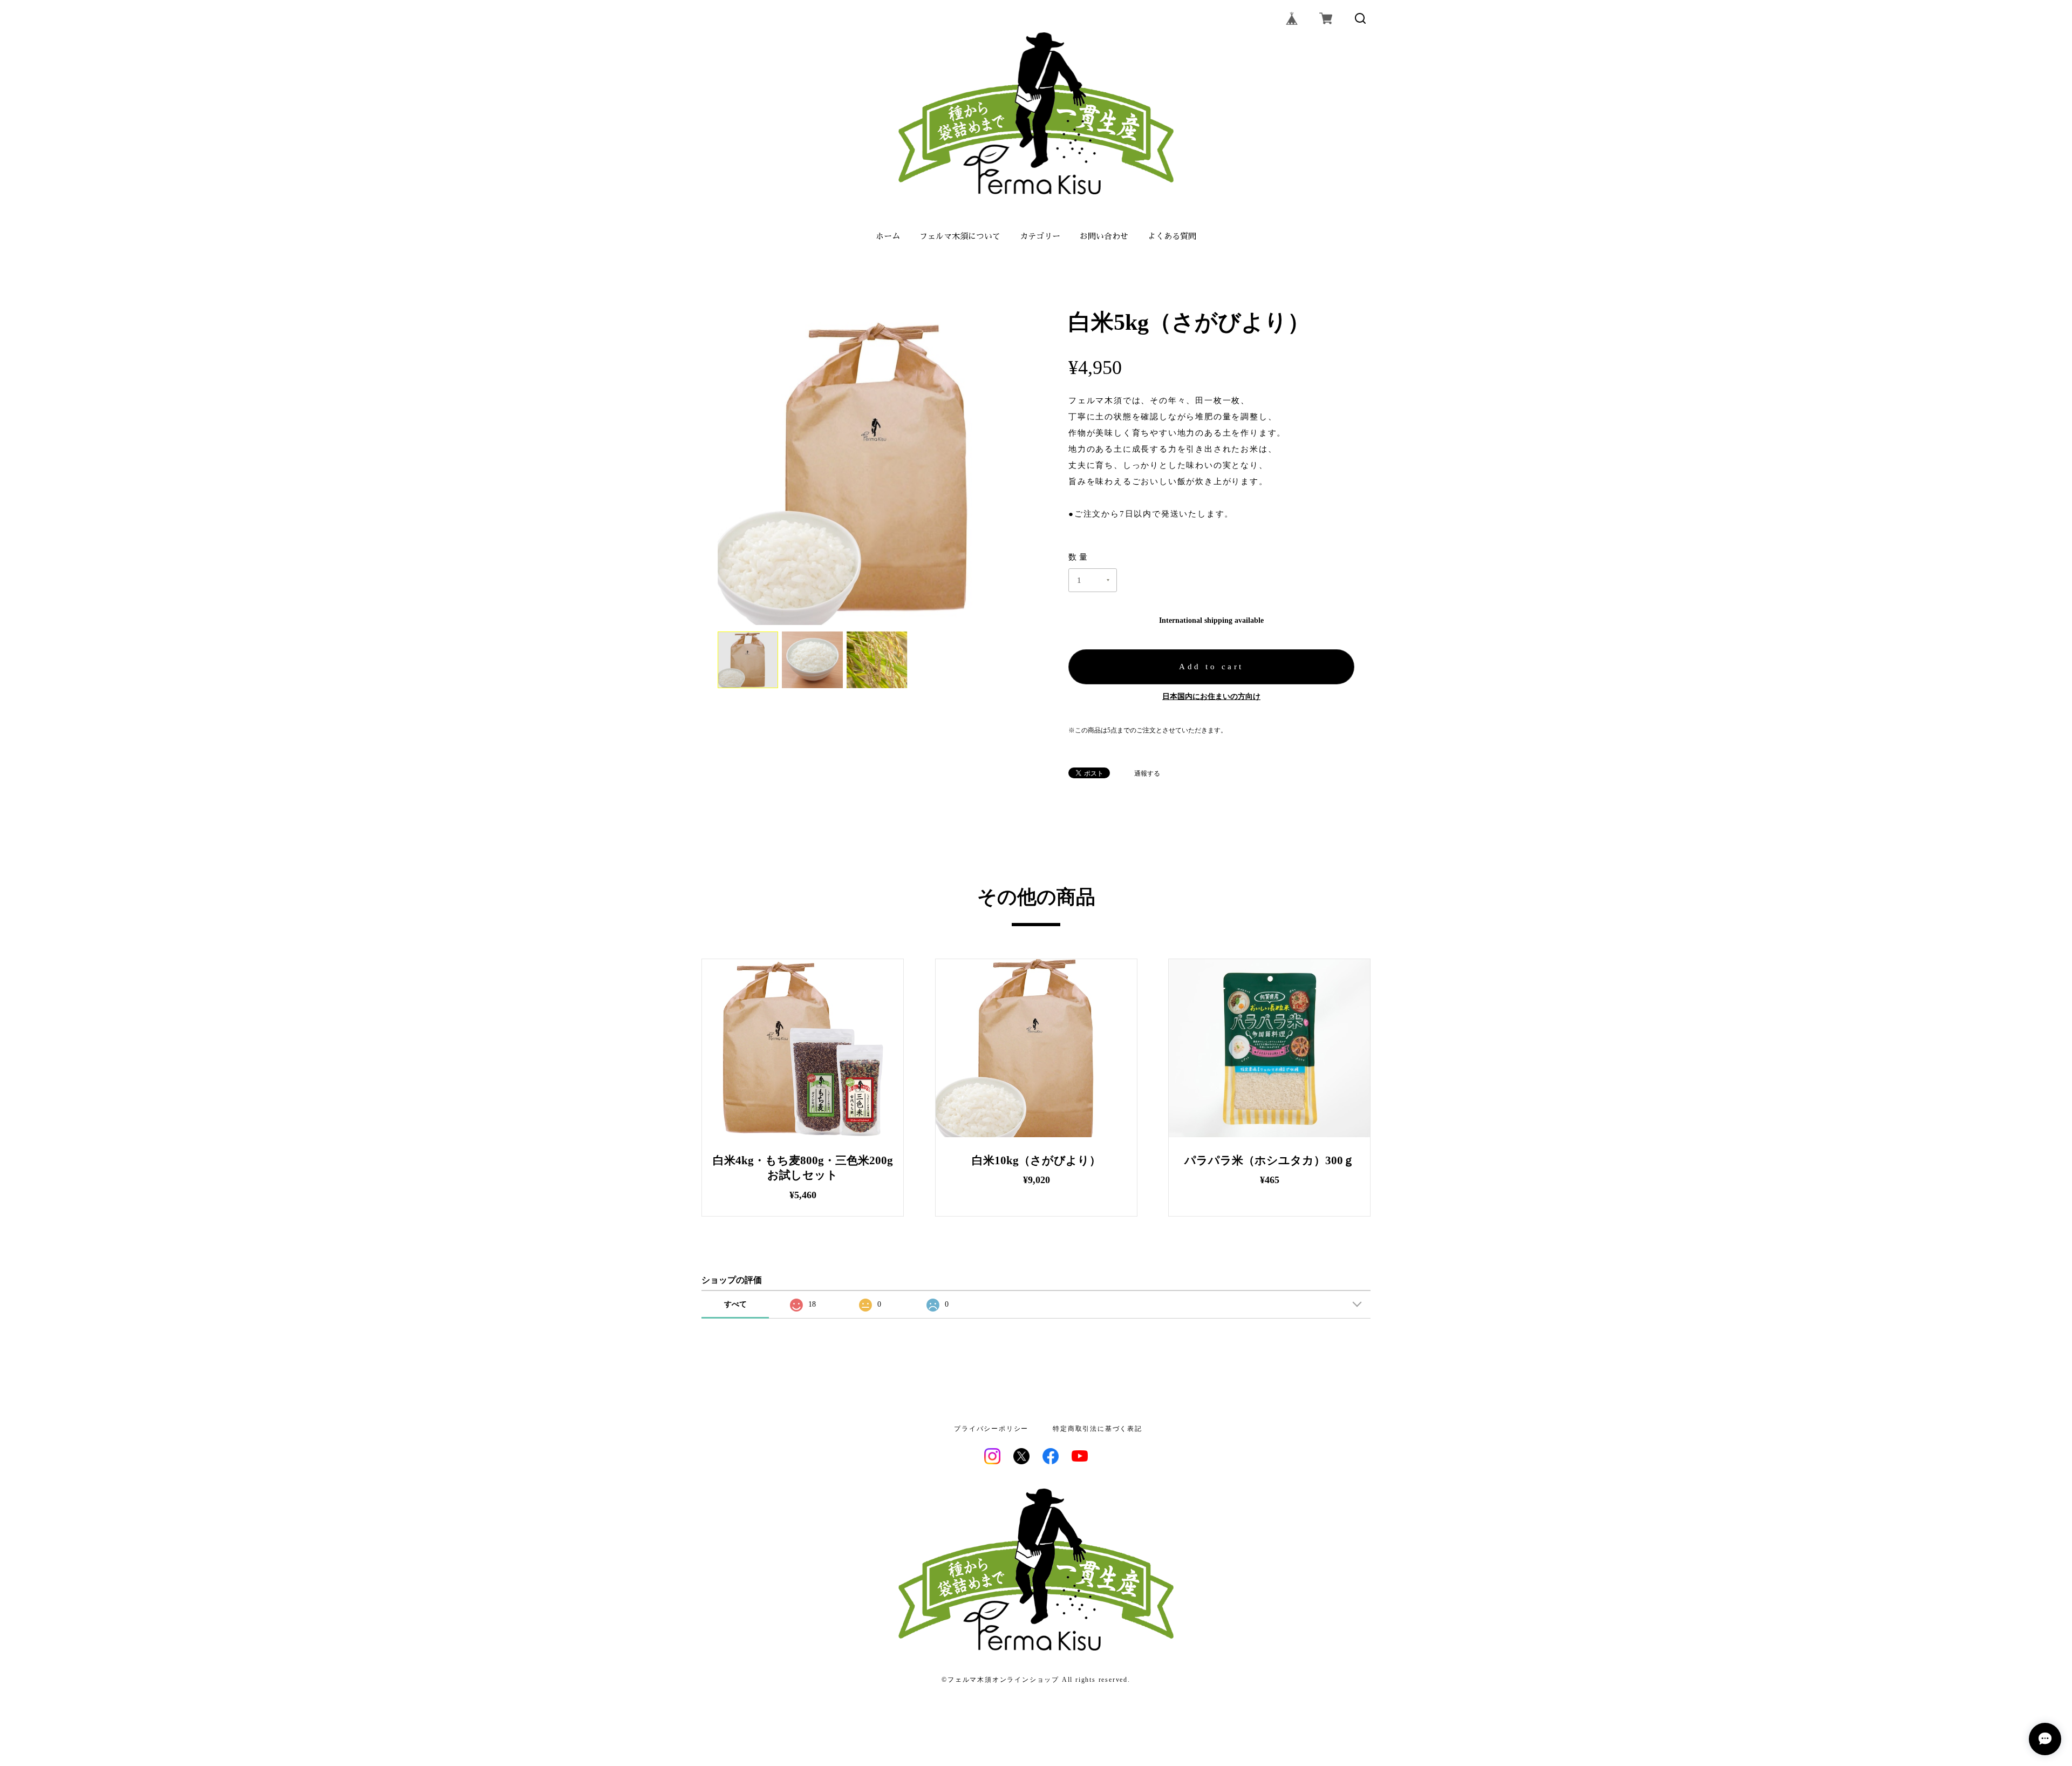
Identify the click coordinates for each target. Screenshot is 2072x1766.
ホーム (888, 236)
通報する (1147, 773)
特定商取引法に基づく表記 (1098, 1429)
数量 (1079, 557)
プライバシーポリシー (991, 1429)
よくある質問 (1172, 236)
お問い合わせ (1104, 236)
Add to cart (1211, 667)
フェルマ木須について (960, 236)
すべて (735, 1304)
